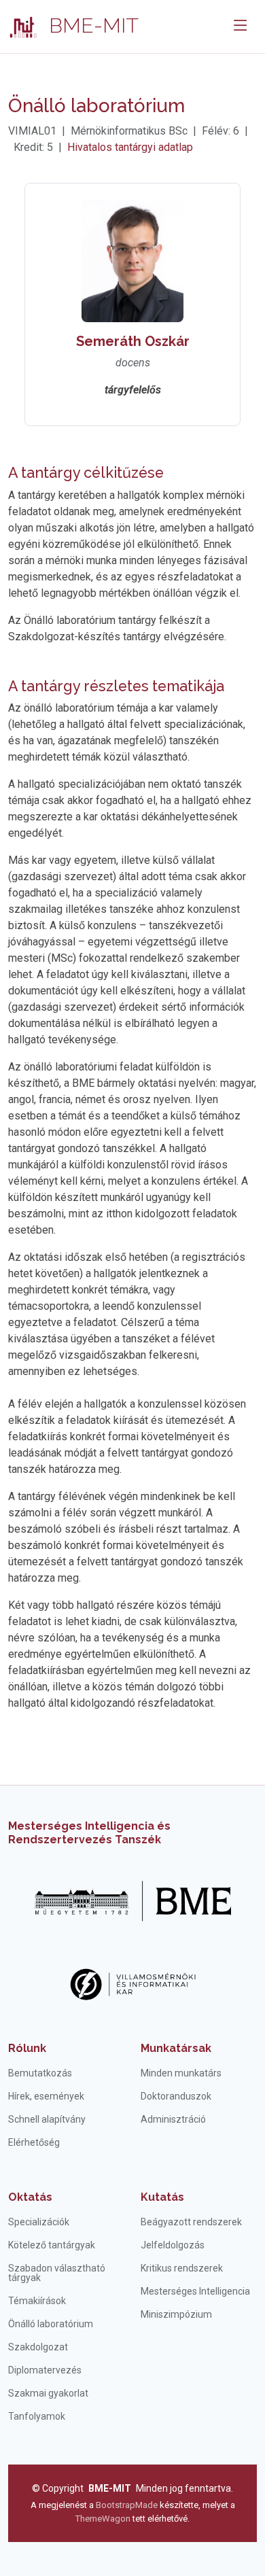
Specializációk (39, 2222)
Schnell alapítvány (47, 2119)
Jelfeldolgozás (173, 2245)
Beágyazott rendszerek (191, 2222)
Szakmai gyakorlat (48, 2393)
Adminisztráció (173, 2119)
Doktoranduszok (176, 2096)
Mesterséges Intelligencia (195, 2291)
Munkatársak (176, 2048)
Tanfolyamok (37, 2416)
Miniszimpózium (176, 2314)
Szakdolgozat (38, 2347)
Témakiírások (37, 2301)
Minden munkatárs (181, 2073)
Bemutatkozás (40, 2073)
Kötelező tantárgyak (52, 2245)
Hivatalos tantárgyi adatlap (130, 147)
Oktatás (30, 2197)
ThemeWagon (104, 2519)
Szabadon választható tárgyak (57, 2273)
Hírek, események (46, 2096)
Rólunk (27, 2048)
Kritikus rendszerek (182, 2268)
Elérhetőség (34, 2142)
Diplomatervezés (45, 2370)
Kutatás (162, 2197)
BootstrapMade (127, 2505)
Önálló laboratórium (51, 2324)
